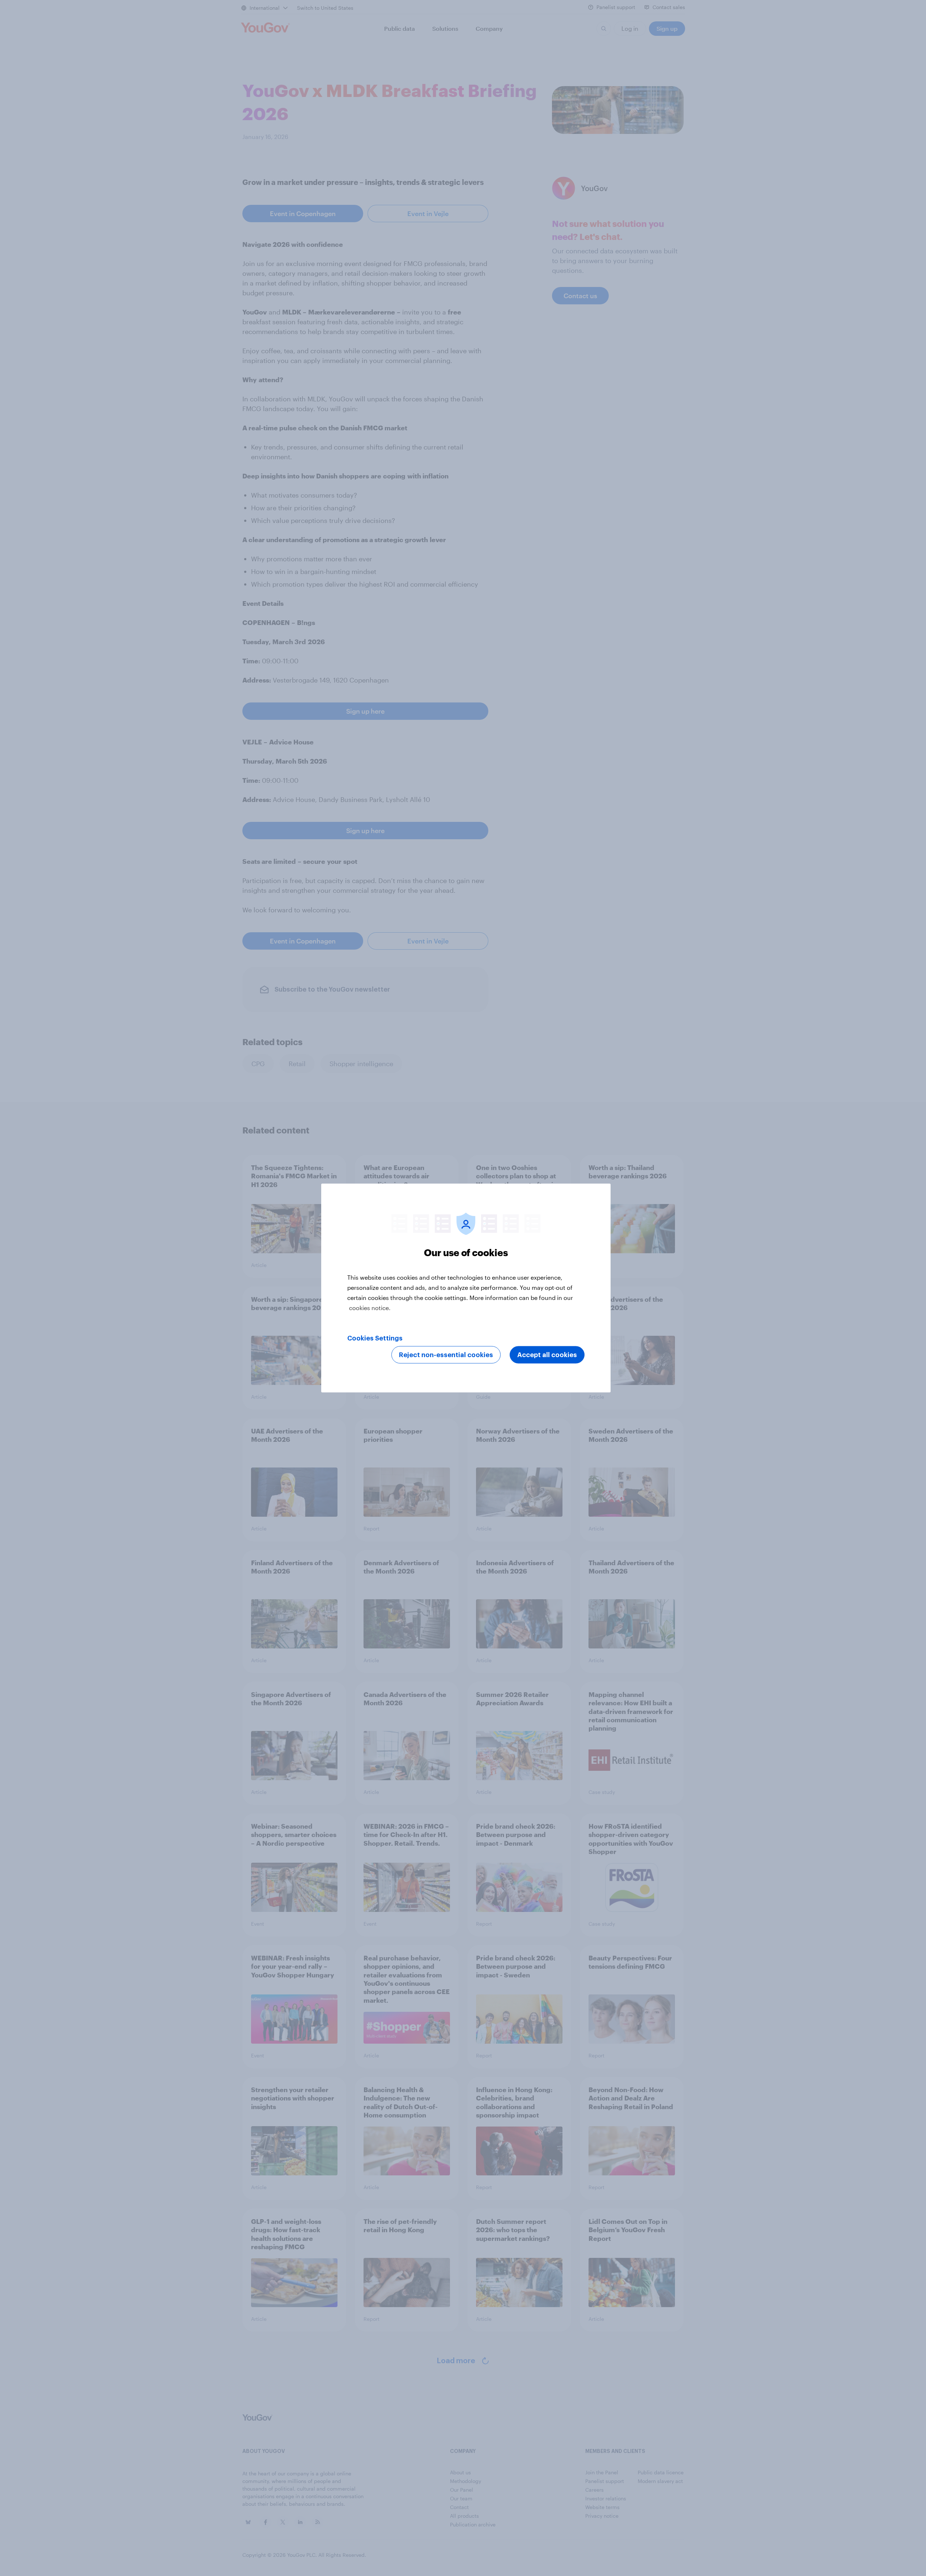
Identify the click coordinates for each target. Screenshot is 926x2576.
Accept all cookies (547, 1355)
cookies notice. (370, 1308)
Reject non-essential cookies (446, 1355)
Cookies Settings (375, 1338)
